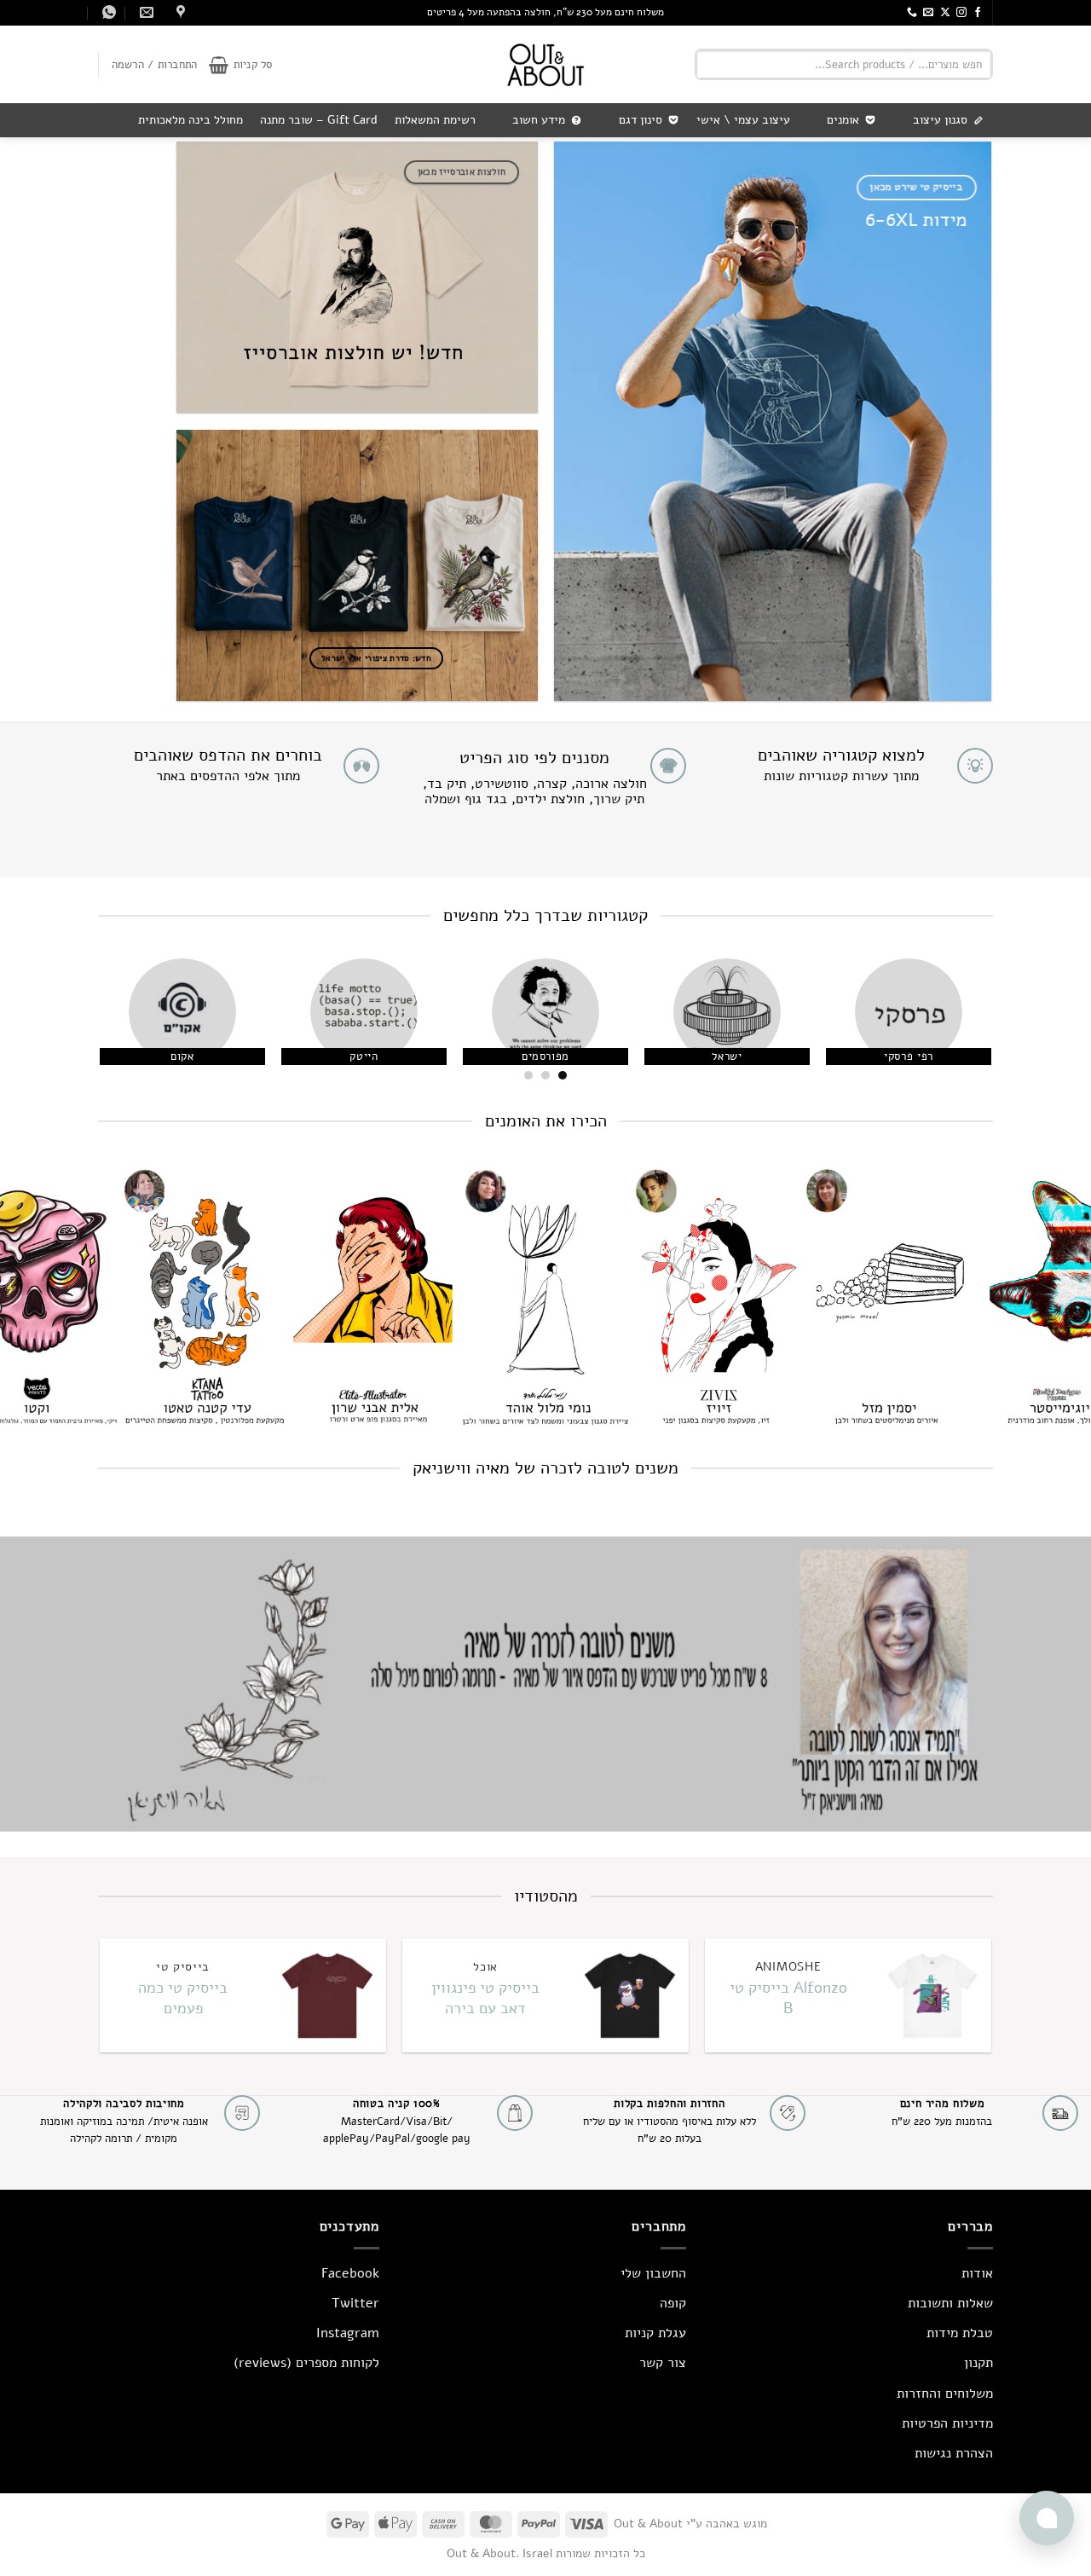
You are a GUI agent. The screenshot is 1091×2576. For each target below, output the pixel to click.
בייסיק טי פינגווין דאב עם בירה (485, 1998)
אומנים (843, 120)
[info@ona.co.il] (144, 12)
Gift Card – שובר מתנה (319, 120)
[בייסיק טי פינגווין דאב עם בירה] (629, 1996)
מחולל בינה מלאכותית (190, 120)
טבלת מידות (960, 2333)
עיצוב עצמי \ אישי (743, 120)
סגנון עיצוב (940, 120)
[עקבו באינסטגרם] (961, 13)
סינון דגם (641, 120)
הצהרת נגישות (954, 2453)
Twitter (355, 2303)
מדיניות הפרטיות (947, 2423)
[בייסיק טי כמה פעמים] (326, 1996)
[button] (240, 65)
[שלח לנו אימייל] (928, 13)
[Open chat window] (1047, 2518)
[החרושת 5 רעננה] (179, 12)
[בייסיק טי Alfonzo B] (931, 1996)
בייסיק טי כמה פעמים (183, 1998)
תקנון (978, 2363)
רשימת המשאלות (435, 120)
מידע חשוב (539, 120)
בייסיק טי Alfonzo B (788, 1998)
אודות (977, 2273)
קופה (673, 2303)
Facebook (350, 2273)
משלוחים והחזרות (945, 2394)
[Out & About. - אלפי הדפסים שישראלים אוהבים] (545, 64)
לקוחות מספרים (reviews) (306, 2363)
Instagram (348, 2333)
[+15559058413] (107, 12)
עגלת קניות (655, 2333)
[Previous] (960, 1025)
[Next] (119, 1025)
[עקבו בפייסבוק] (978, 13)
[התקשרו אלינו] (912, 13)
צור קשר (663, 2363)
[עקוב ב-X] (945, 13)
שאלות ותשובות (950, 2303)
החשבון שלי (653, 2273)
